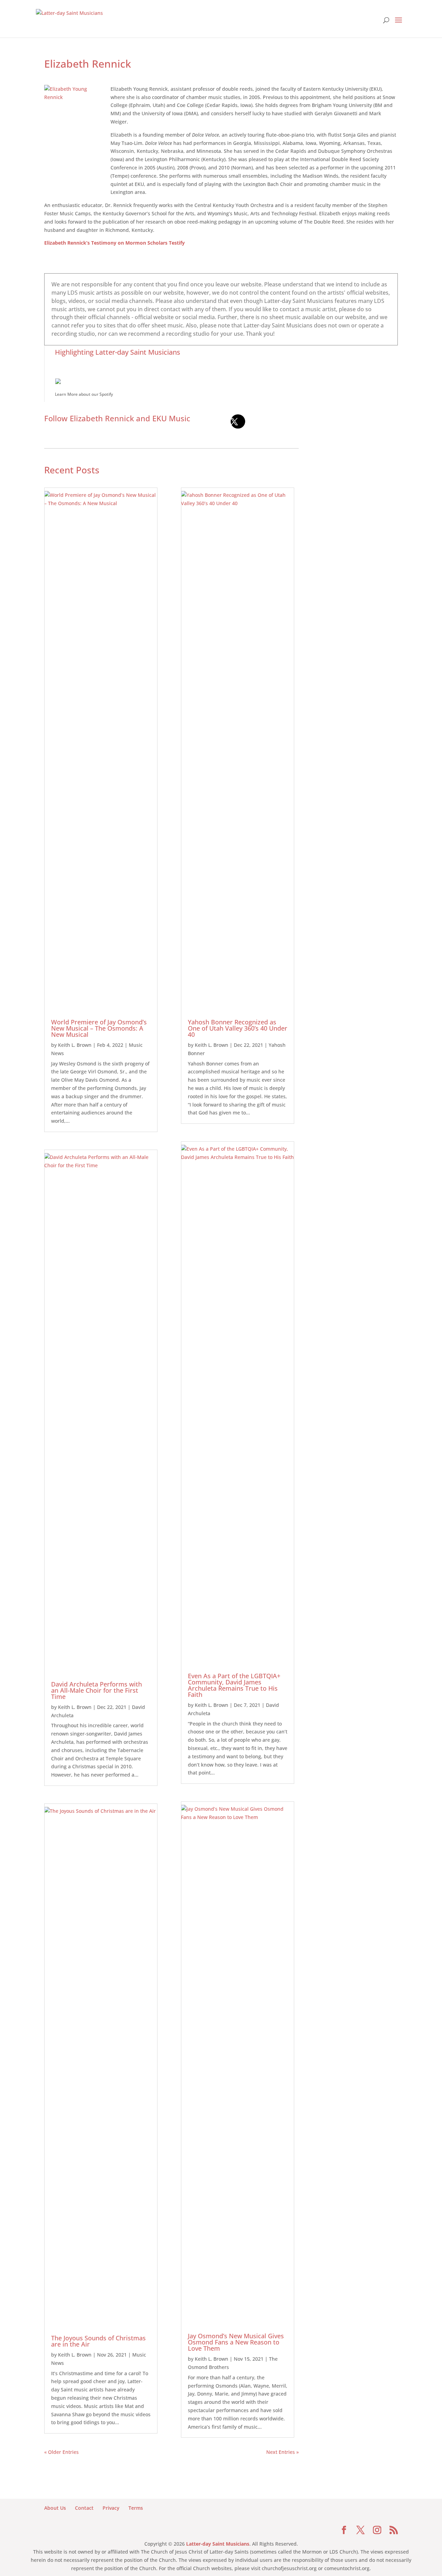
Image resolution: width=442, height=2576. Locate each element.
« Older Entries (61, 2452)
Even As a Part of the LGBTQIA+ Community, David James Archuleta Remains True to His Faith (234, 1685)
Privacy (111, 2508)
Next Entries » (282, 2452)
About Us (55, 2508)
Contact (84, 2508)
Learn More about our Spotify (84, 394)
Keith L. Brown (75, 1045)
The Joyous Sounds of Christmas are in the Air (98, 2341)
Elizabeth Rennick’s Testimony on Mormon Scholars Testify (114, 243)
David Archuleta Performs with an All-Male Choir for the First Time (97, 1690)
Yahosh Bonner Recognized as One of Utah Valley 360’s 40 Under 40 (238, 1028)
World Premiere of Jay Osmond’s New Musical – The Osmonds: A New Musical (99, 1028)
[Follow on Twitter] (238, 422)
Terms (136, 2508)
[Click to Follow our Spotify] (226, 381)
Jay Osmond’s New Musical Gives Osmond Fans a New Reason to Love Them (236, 2342)
